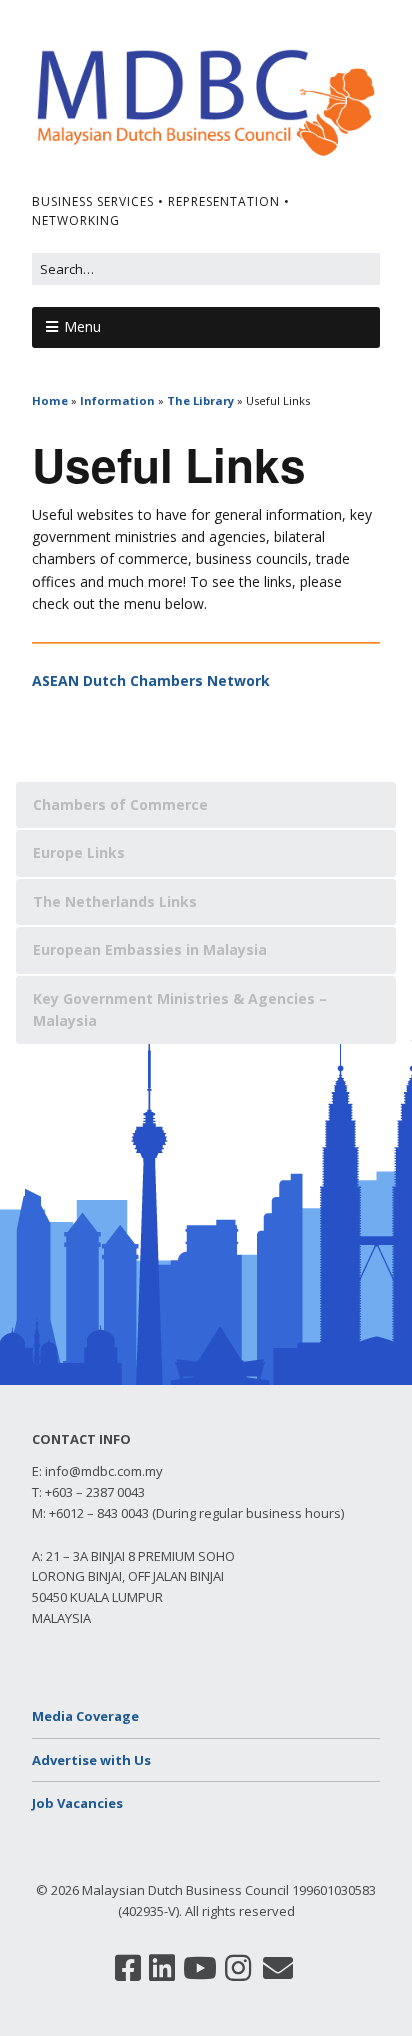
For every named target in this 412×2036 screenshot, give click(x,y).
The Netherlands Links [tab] (115, 901)
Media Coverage (85, 1716)
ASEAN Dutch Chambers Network (151, 680)
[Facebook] (128, 1968)
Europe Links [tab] (79, 852)
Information (117, 400)
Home (50, 400)
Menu (82, 326)
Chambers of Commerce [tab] (120, 804)
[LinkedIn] (162, 1968)
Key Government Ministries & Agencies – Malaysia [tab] (180, 1009)
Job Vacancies (77, 1803)
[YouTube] (200, 1968)
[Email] (278, 1968)
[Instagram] (238, 1968)
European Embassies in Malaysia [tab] (150, 949)
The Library (200, 400)
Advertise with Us (91, 1760)
